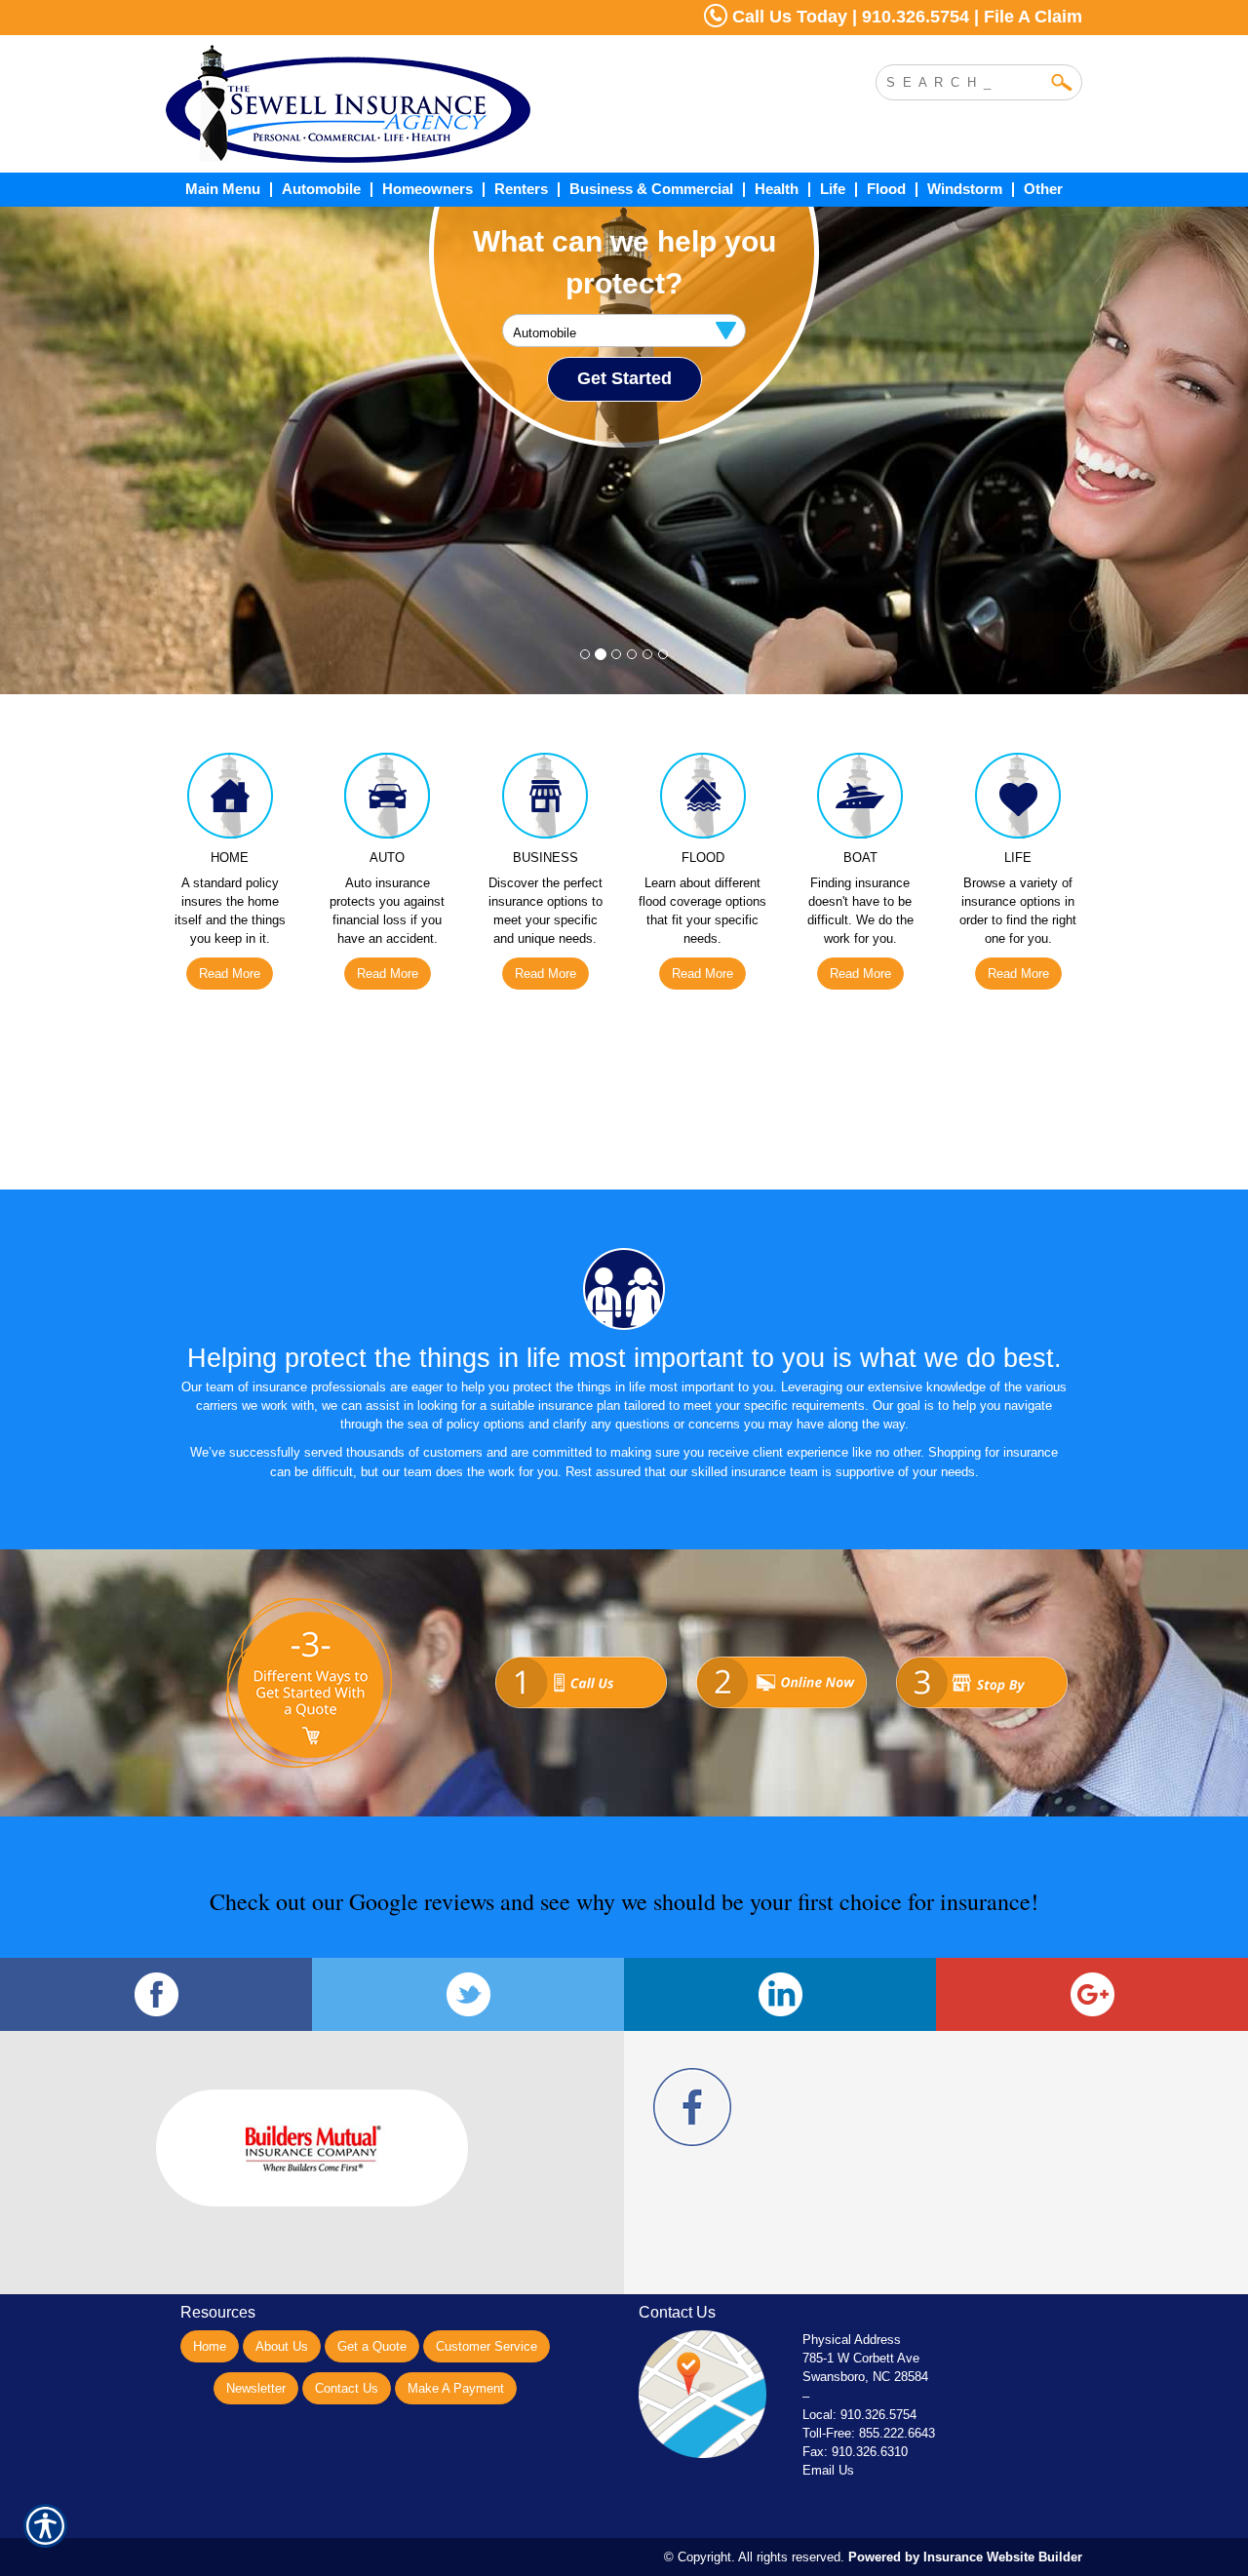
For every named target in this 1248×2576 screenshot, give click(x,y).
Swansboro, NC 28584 (865, 2377)
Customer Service (487, 2346)
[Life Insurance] (1018, 800)
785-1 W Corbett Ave (861, 2358)
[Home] (427, 104)
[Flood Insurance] (703, 800)
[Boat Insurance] (861, 800)
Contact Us (347, 2388)
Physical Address (852, 2340)
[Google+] (1092, 1994)
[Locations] (982, 1663)
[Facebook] (156, 1994)
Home (210, 2346)
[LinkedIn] (780, 1994)
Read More (230, 974)
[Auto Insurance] (388, 800)
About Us (282, 2346)
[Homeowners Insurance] (230, 800)
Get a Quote (372, 2346)
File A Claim (1033, 17)
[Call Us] (782, 1663)
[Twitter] (468, 1994)
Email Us (828, 2470)
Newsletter (256, 2388)
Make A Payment (456, 2388)
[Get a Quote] (581, 1663)
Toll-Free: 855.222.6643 (869, 2433)
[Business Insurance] (545, 800)
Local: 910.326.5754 (859, 2415)
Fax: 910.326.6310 (855, 2452)
